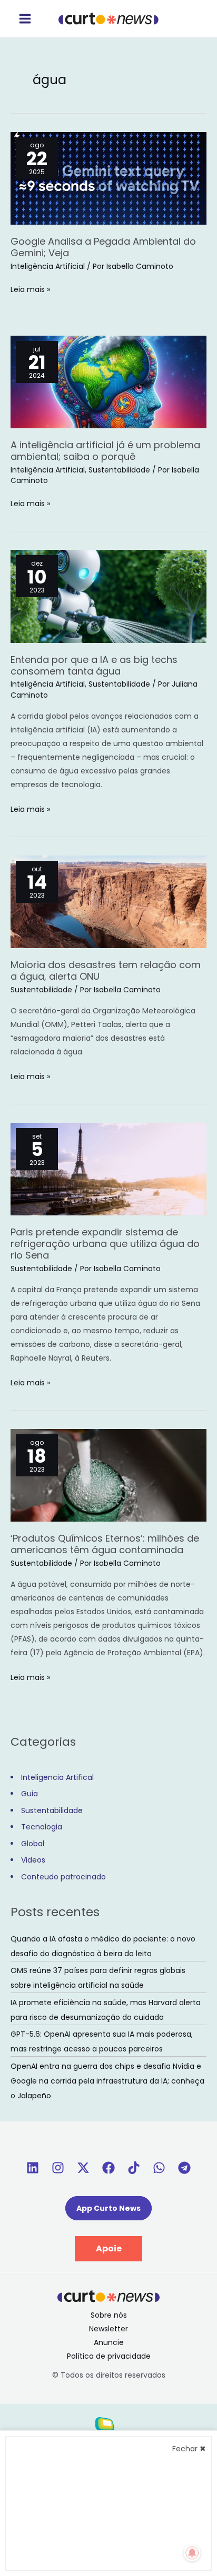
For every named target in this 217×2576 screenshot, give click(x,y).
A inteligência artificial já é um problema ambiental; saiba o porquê (105, 451)
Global (33, 1844)
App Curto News (108, 2208)
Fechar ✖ (189, 2449)
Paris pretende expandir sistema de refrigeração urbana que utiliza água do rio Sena (105, 1244)
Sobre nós (109, 2315)
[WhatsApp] (159, 2168)
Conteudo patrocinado (63, 1877)
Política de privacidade (109, 2356)
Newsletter (108, 2329)
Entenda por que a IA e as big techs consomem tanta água (94, 665)
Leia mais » (30, 289)
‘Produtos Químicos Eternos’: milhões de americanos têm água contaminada (105, 1544)
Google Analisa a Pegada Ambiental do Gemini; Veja (103, 247)
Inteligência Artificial (48, 266)
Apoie (109, 2248)
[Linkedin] (33, 2168)
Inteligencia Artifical (57, 1777)
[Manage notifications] (192, 2553)
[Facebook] (108, 2168)
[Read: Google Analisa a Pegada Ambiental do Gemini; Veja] (108, 177)
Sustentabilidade (119, 470)
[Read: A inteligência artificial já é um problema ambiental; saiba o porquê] (108, 381)
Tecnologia (42, 1827)
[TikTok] (134, 2168)
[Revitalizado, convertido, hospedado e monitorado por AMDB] (108, 2428)
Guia (29, 1794)
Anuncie (109, 2342)
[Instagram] (58, 2168)
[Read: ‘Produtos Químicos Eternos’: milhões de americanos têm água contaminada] (108, 1475)
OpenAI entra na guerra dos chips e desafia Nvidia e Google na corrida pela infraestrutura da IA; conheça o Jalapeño (107, 2081)
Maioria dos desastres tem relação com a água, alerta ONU (106, 970)
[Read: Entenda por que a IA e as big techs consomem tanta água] (108, 596)
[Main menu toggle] (25, 19)
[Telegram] (184, 2168)
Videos (33, 1860)
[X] (83, 2168)
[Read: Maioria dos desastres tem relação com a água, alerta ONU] (108, 901)
